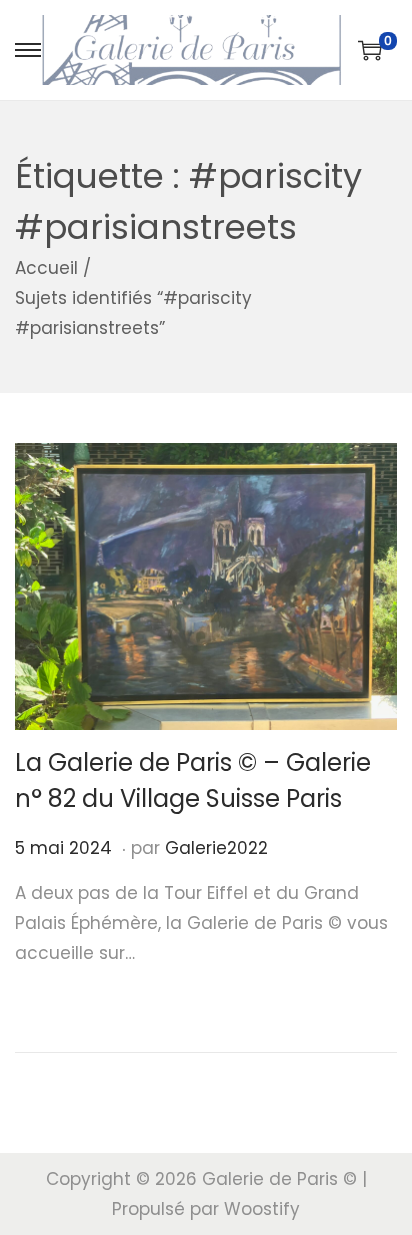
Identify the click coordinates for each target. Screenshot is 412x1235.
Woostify (262, 1209)
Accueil (46, 268)
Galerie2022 (216, 848)
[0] (370, 50)
